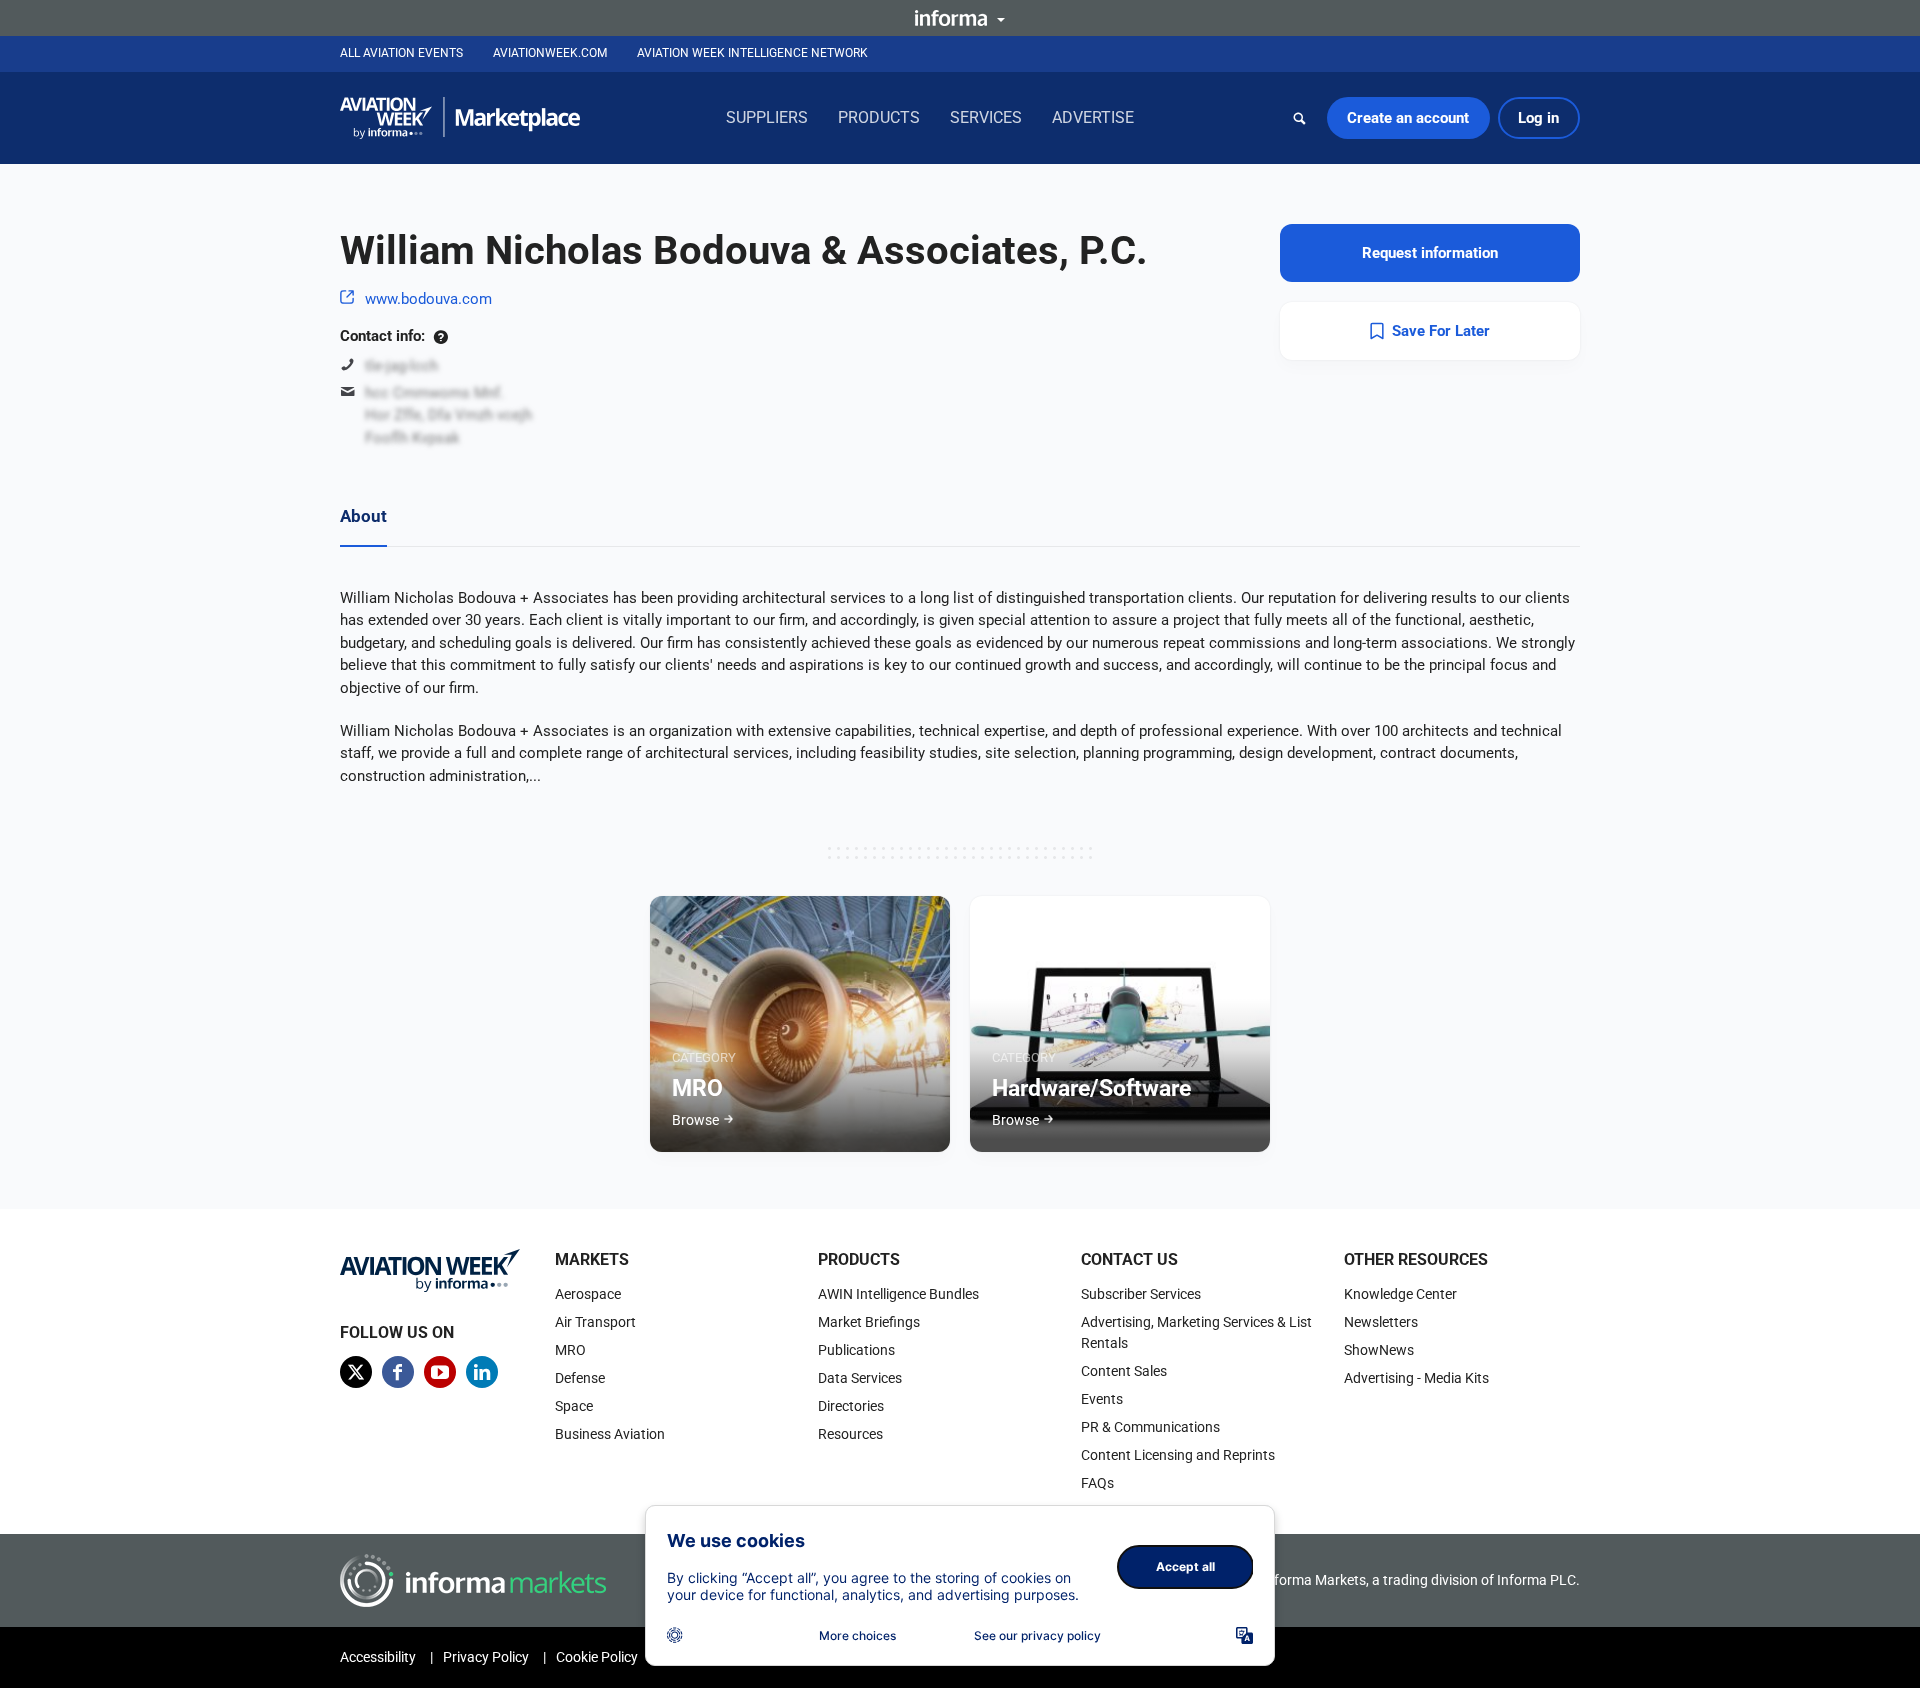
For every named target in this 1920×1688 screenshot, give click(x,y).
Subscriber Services (1141, 1294)
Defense (580, 1378)
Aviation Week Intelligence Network (752, 53)
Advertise (1093, 117)
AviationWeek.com (550, 53)
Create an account (1408, 118)
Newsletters (1381, 1322)
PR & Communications (1150, 1427)
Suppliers (767, 117)
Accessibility (378, 1657)
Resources (850, 1434)
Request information (1430, 253)
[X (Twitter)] (356, 1372)
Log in (1538, 118)
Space (574, 1406)
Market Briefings (869, 1322)
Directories (851, 1406)
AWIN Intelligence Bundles (898, 1294)
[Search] (1300, 118)
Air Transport (595, 1322)
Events (1102, 1399)
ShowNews (1379, 1350)
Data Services (860, 1378)
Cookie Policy (597, 1657)
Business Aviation (610, 1434)
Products (879, 117)
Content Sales (1124, 1371)
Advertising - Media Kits (1416, 1378)
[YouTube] (440, 1372)
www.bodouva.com (428, 299)
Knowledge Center (1400, 1294)
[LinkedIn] (482, 1372)
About (363, 516)
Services (986, 117)
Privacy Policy (486, 1657)
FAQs (1097, 1483)
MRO (570, 1350)
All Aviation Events (401, 53)
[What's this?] (440, 336)
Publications (856, 1350)
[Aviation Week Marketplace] (460, 118)
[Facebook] (398, 1372)
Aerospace (588, 1294)
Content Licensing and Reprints (1178, 1455)
